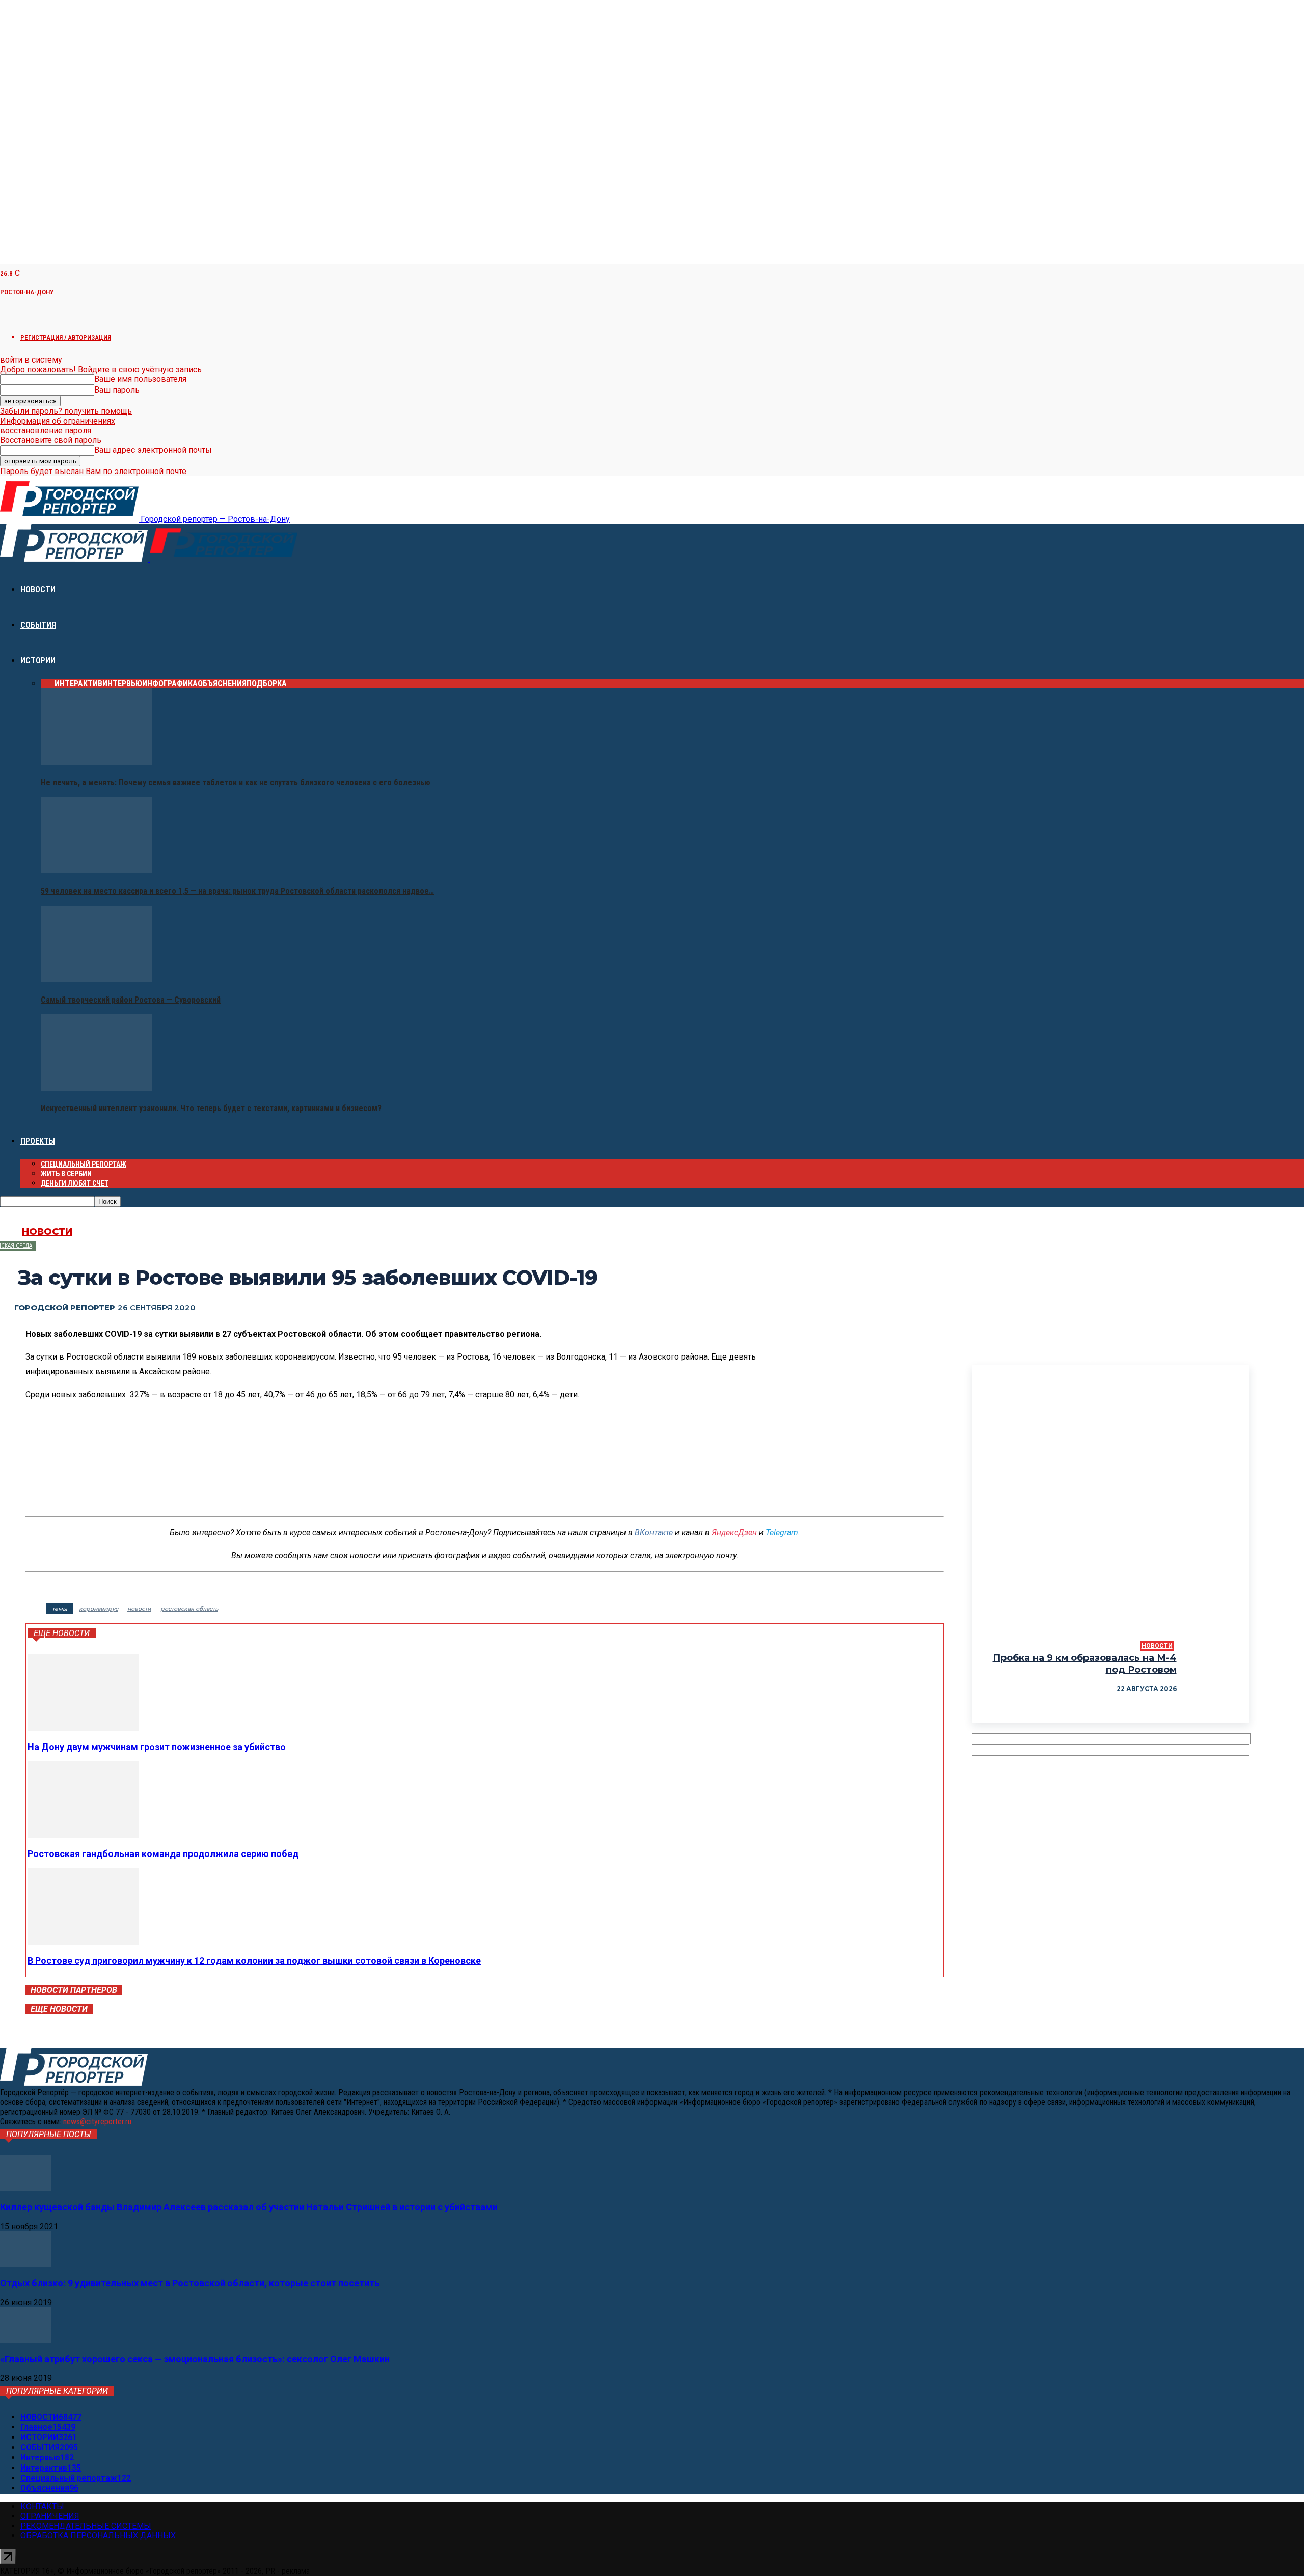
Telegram (782, 1532)
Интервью (122, 684)
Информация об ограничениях (58, 421)
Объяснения (222, 684)
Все (48, 684)
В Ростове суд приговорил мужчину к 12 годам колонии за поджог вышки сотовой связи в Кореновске (254, 1961)
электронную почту (701, 1555)
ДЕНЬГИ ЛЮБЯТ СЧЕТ (75, 1183)
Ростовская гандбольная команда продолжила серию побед (163, 1854)
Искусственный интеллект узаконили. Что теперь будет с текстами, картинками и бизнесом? (211, 1108)
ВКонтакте (654, 1532)
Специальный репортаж (84, 1164)
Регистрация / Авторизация (66, 337)
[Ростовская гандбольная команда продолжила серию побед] (83, 1835)
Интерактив (78, 684)
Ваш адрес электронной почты (153, 450)
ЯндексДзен (734, 1532)
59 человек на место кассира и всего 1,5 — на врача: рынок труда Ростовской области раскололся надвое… (237, 891)
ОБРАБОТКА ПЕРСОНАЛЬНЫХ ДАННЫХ (98, 2536)
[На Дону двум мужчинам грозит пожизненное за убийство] (83, 1728)
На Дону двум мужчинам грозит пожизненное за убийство (157, 1747)
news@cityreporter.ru (97, 2122)
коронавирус (99, 1609)
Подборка (267, 684)
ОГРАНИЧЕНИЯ (50, 2516)
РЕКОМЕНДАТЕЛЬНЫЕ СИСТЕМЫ (86, 2526)
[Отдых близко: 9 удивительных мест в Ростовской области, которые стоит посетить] (25, 2264)
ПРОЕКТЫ (38, 1141)
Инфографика (170, 684)
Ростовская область (189, 1609)
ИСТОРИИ (38, 661)
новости (139, 1609)
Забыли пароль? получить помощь (66, 411)
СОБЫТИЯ (38, 625)
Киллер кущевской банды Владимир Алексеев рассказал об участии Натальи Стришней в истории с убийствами (249, 2207)
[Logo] (75, 559)
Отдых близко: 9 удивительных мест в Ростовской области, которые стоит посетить (190, 2283)
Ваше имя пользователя (140, 379)
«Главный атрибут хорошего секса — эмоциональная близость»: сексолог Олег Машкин (195, 2359)
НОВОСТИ (38, 589)
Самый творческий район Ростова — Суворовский (131, 1000)
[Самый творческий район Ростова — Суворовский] (96, 979)
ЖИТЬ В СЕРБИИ (66, 1174)
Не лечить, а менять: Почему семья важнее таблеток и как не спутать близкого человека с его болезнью (236, 782)
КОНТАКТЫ (42, 2506)
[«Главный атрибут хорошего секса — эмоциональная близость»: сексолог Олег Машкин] (25, 2340)
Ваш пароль (117, 390)
